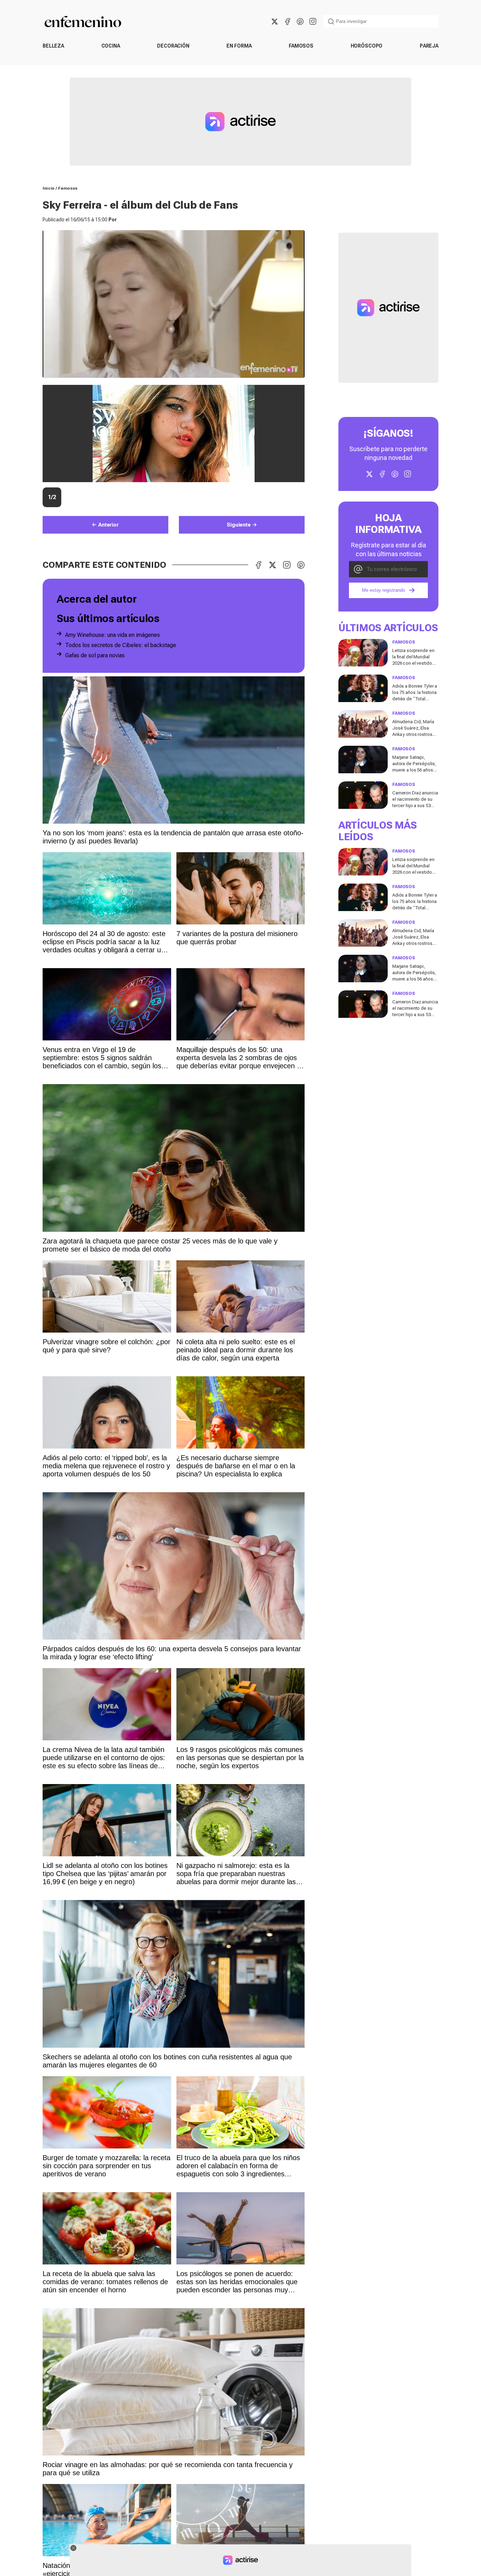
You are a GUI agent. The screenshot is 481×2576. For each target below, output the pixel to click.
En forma (239, 46)
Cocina (111, 46)
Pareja (429, 46)
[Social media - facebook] (287, 21)
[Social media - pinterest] (300, 21)
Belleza (53, 46)
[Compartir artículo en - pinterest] (301, 565)
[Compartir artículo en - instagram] (287, 565)
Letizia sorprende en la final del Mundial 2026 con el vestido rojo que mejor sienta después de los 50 (414, 663)
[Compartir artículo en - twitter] (273, 565)
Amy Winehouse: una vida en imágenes (113, 635)
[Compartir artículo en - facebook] (258, 565)
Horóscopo (367, 46)
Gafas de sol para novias (95, 655)
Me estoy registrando (383, 591)
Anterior (108, 525)
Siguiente (239, 525)
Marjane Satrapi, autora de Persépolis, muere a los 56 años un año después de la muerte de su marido (414, 770)
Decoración (173, 46)
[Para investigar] (331, 21)
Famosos (301, 46)
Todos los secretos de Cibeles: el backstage (121, 645)
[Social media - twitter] (275, 21)
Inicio (49, 188)
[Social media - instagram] (313, 21)
